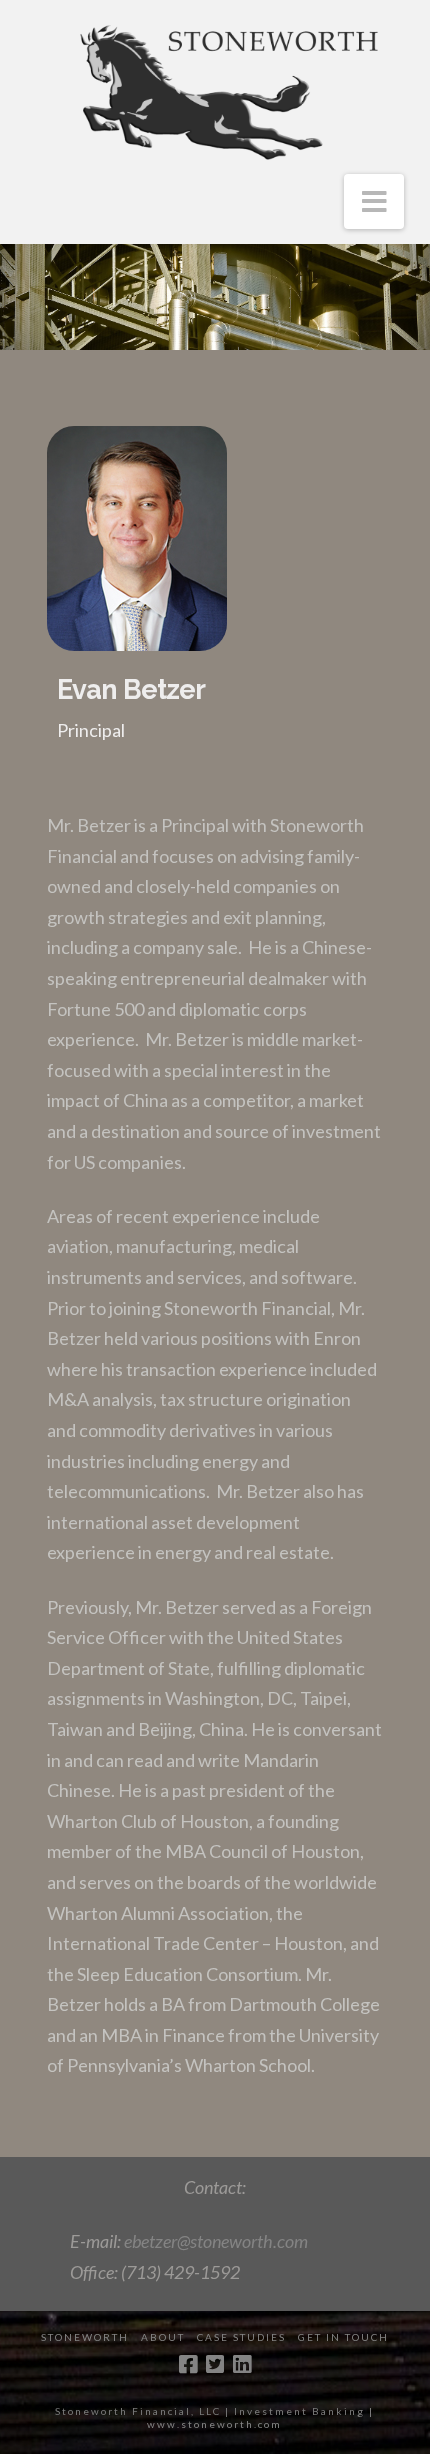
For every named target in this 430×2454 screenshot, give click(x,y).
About (163, 2337)
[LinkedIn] (242, 2364)
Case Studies (241, 2337)
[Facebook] (188, 2364)
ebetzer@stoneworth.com (216, 2241)
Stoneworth (85, 2337)
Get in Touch (343, 2337)
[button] (374, 201)
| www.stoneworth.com (260, 2417)
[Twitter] (215, 2364)
